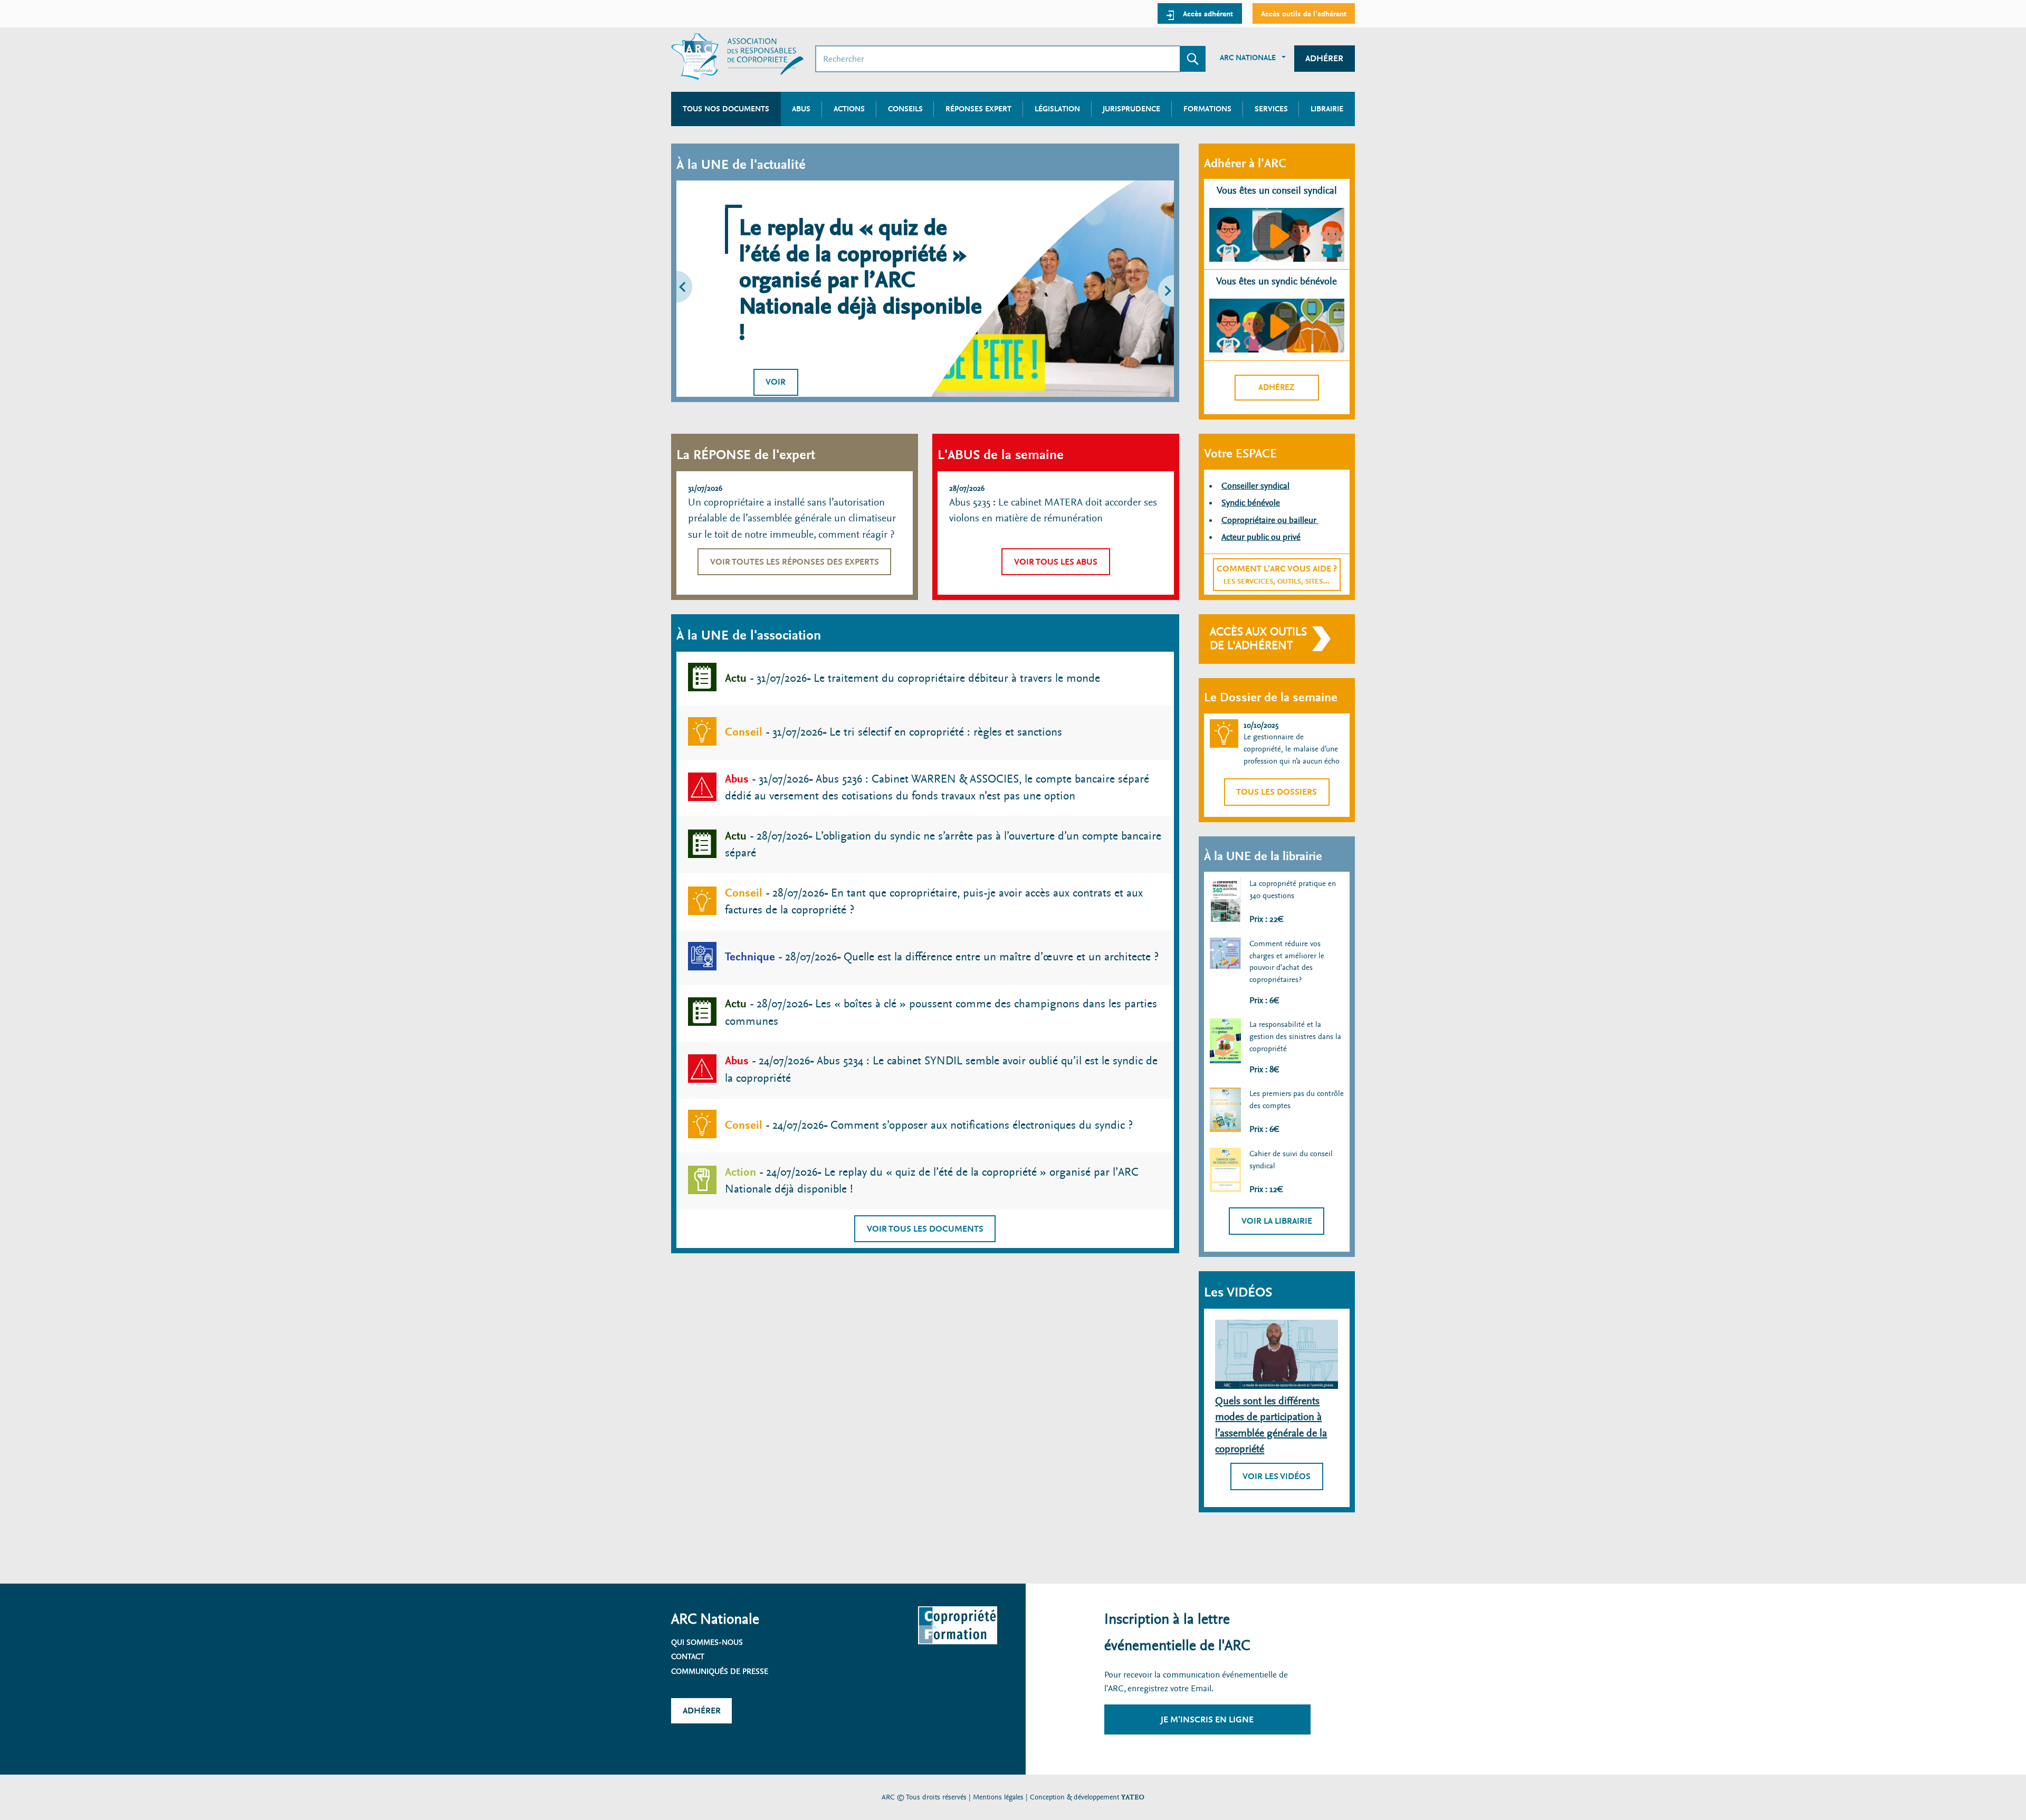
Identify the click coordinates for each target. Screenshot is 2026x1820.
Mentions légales (998, 1797)
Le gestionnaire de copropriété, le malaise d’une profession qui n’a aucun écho (1292, 749)
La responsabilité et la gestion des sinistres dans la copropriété (1295, 1036)
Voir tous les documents (925, 1229)
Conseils (905, 109)
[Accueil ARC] (737, 57)
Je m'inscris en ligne (1207, 1719)
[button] (705, 289)
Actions (849, 109)
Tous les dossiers (1277, 792)
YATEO (1133, 1797)
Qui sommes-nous (707, 1642)
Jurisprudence (1131, 109)
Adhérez (1277, 387)
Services (1271, 109)
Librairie (1327, 109)
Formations (1207, 109)
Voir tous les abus (1056, 562)
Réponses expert (978, 109)
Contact (688, 1656)
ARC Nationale (1248, 58)
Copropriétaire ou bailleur (1270, 520)
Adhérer (1324, 58)
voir (776, 382)
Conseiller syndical (1255, 486)
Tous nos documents (726, 109)
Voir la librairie (1277, 1221)
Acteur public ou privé (1261, 537)
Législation (1057, 109)
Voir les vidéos (1277, 1476)
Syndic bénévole (1251, 503)
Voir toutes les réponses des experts (795, 562)
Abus (801, 109)
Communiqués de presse (720, 1671)
